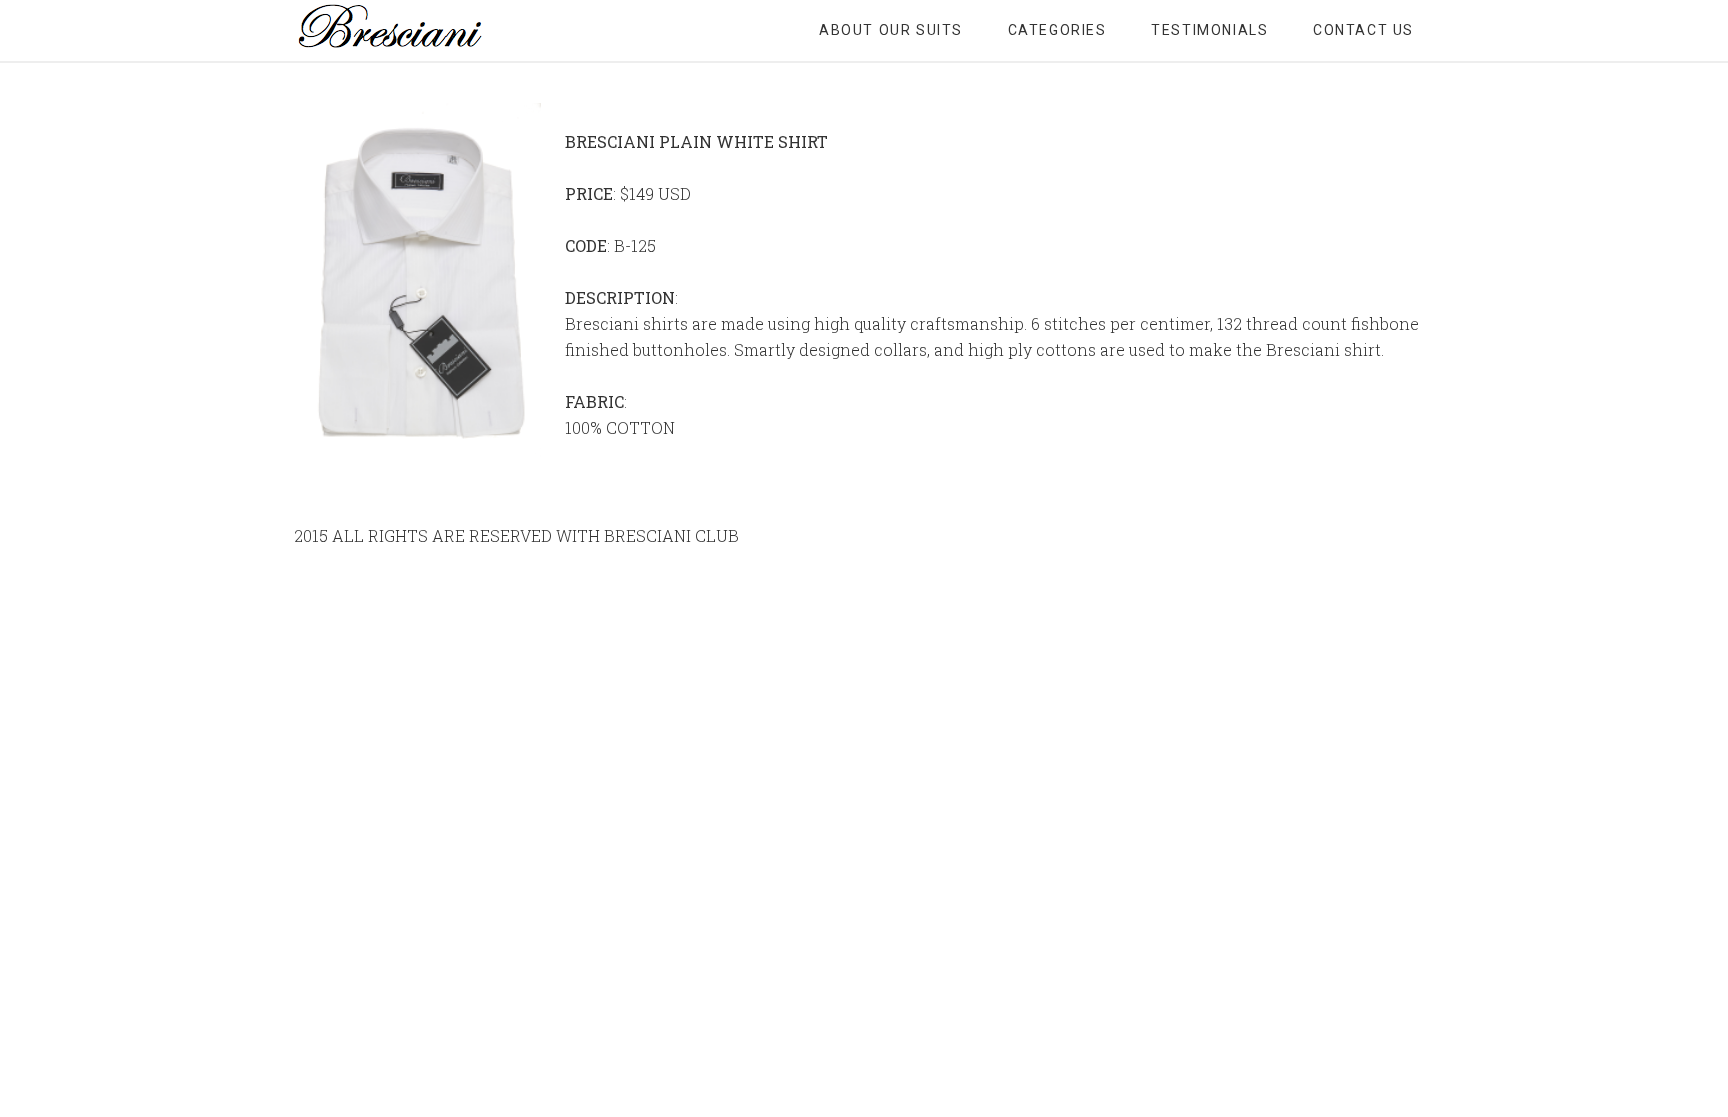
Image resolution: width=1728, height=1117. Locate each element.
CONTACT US (1363, 30)
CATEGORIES (1057, 30)
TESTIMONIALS (1209, 30)
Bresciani (454, 30)
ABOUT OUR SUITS (891, 30)
